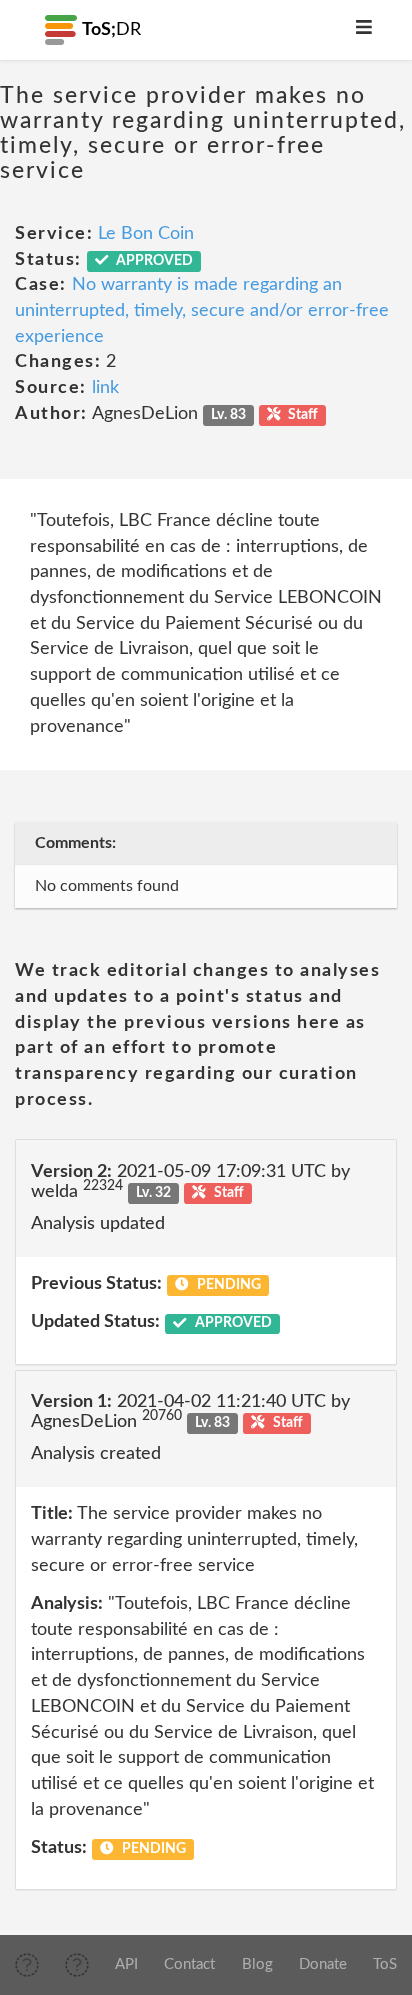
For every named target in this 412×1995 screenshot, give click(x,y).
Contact (189, 1964)
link (105, 388)
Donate (323, 1964)
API (126, 1964)
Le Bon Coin (146, 234)
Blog (257, 1964)
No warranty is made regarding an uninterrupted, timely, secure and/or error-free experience (202, 310)
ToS (385, 1964)
